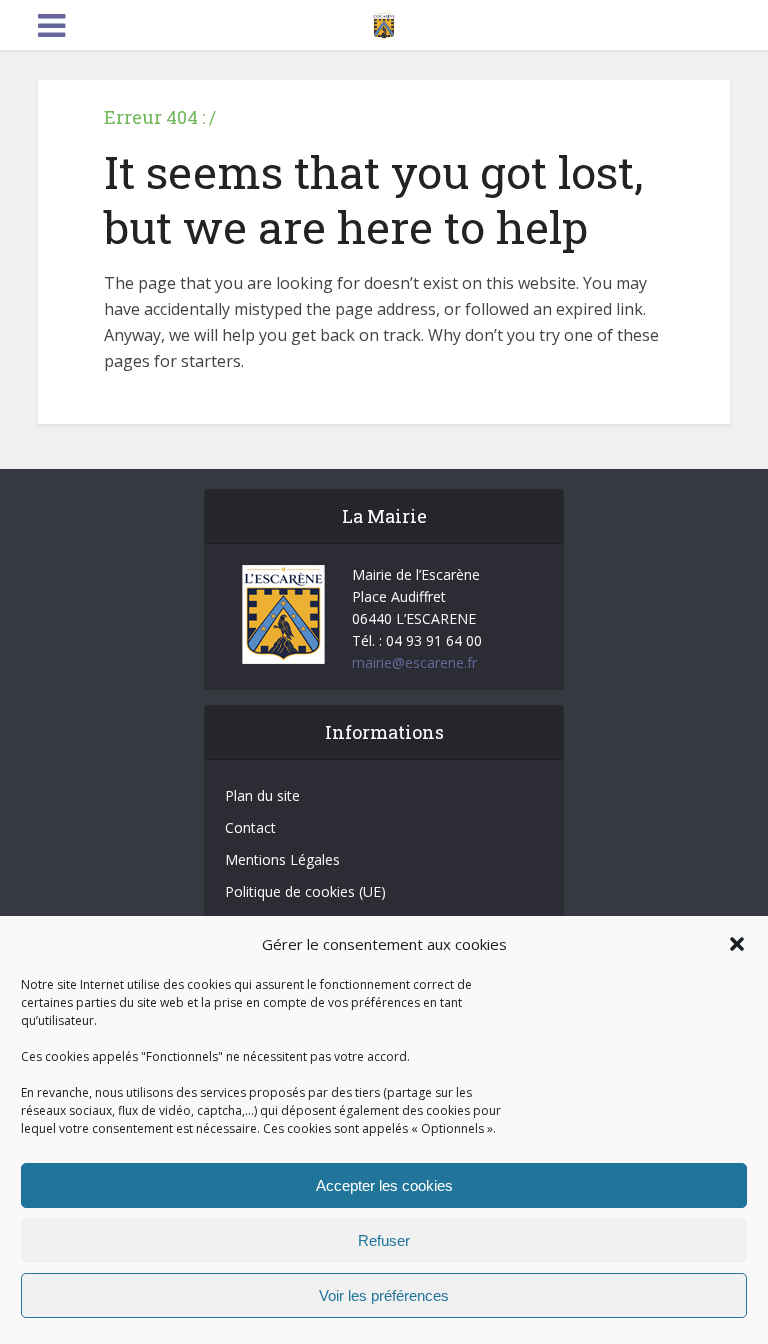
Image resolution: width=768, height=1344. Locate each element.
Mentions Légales (282, 859)
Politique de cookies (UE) (305, 891)
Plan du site (262, 795)
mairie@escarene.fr (414, 662)
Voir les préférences (384, 1295)
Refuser (384, 1240)
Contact (250, 827)
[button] (737, 944)
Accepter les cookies (384, 1185)
